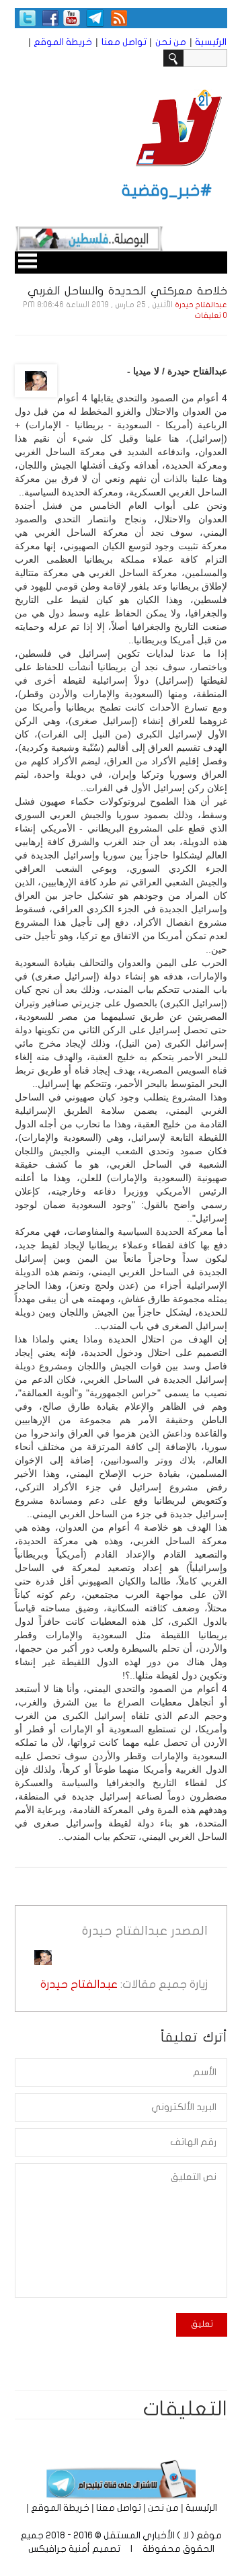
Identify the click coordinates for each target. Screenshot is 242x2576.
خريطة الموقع (63, 42)
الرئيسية (211, 42)
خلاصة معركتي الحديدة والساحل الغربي (127, 291)
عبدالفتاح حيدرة (201, 305)
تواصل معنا (124, 42)
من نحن (171, 42)
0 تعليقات (211, 316)
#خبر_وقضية (167, 191)
